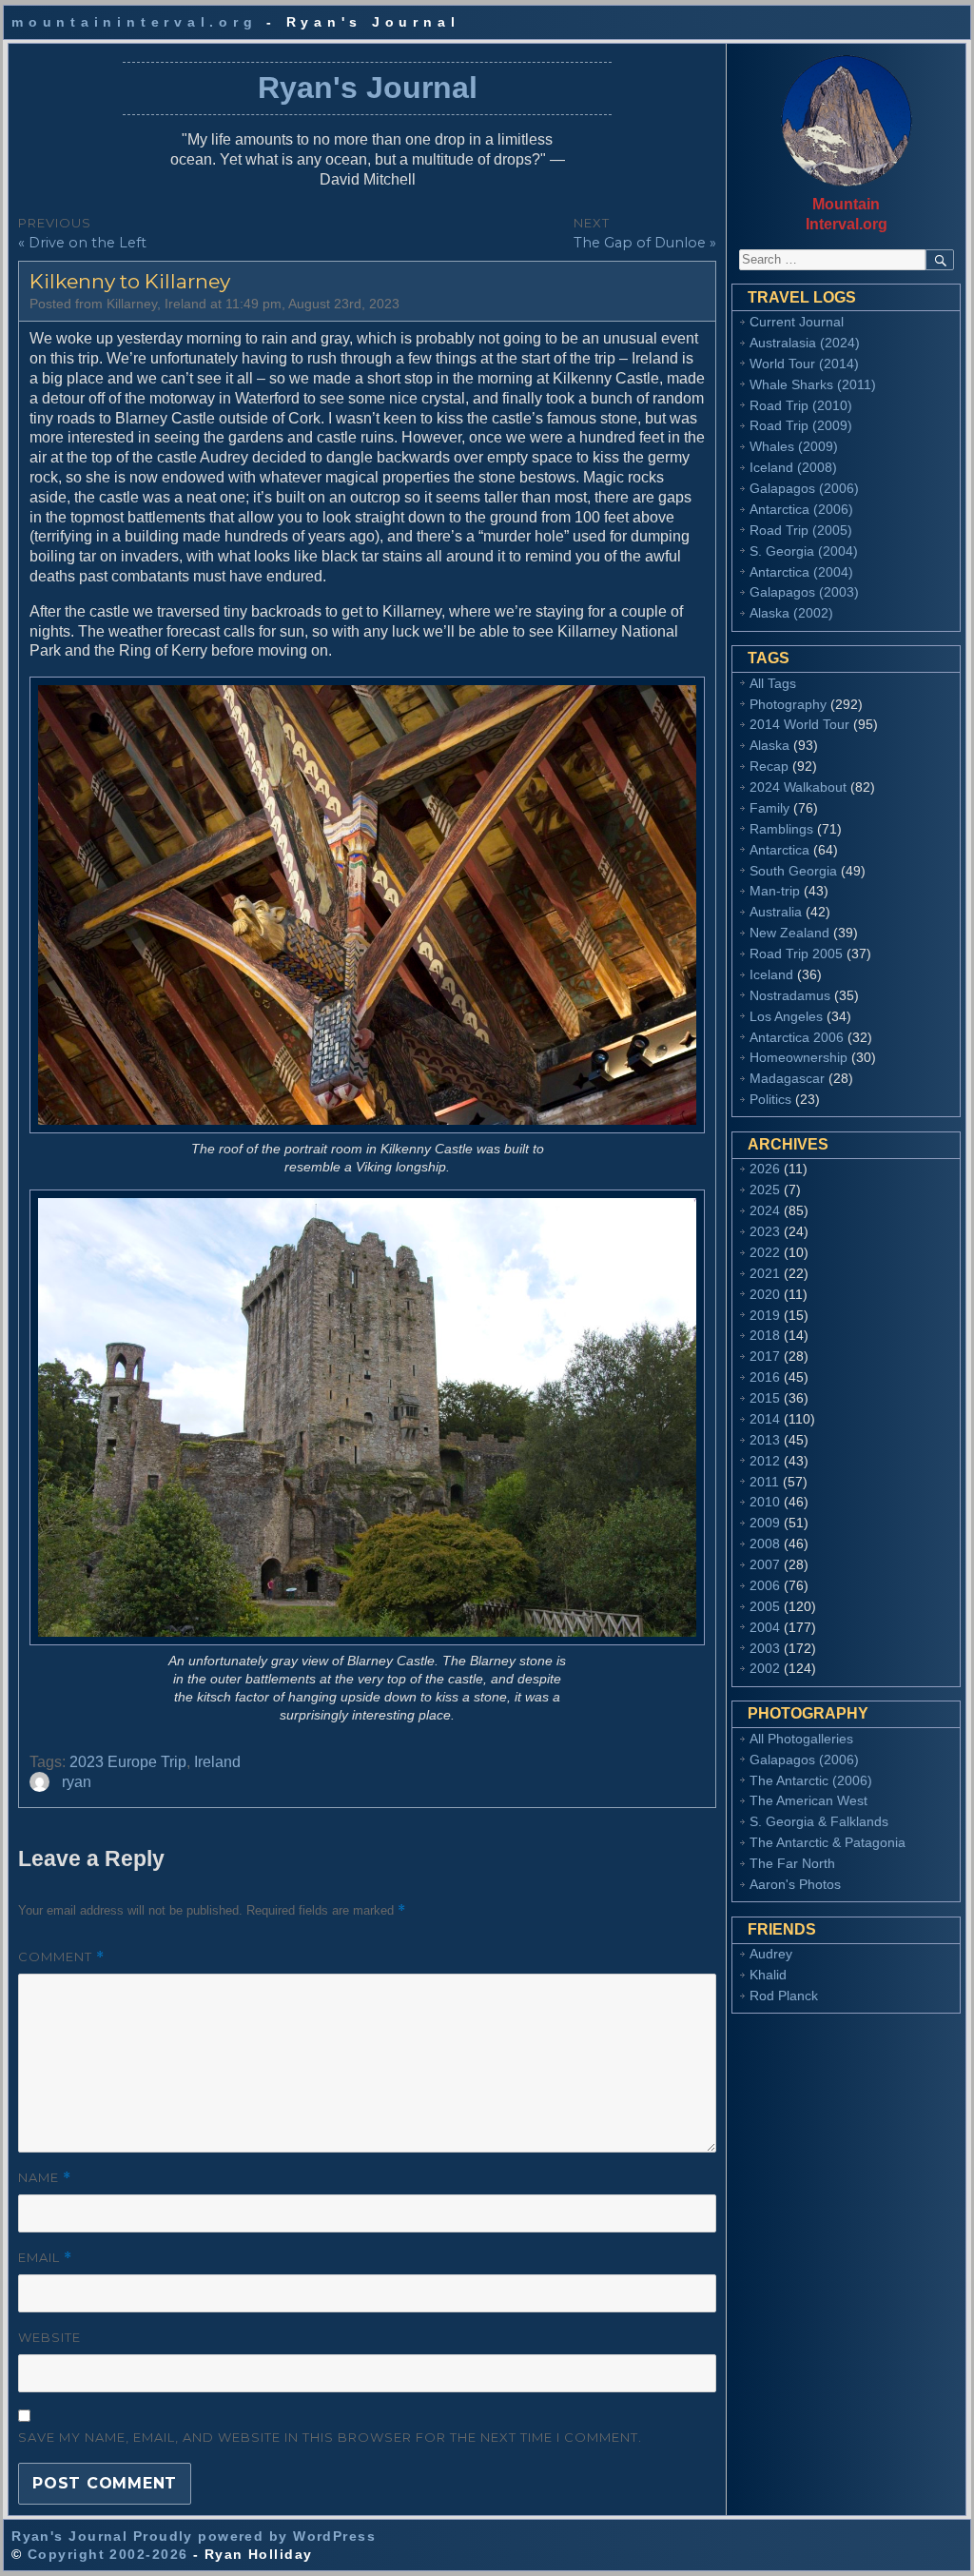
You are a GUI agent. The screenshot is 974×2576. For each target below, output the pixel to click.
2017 (765, 1356)
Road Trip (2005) (801, 530)
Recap (769, 766)
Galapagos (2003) (804, 592)
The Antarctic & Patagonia (828, 1842)
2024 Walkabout (798, 787)
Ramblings (781, 829)
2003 (765, 1648)
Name (45, 2178)
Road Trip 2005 (796, 954)
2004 (765, 1627)
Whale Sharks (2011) (813, 384)
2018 (765, 1335)
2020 (765, 1294)
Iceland (771, 974)
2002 (765, 1668)
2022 (765, 1252)
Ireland (217, 1762)
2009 (765, 1523)
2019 (765, 1315)
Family (769, 808)
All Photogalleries (801, 1739)
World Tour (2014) (804, 364)
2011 (764, 1482)
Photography (788, 704)
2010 (765, 1502)
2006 (765, 1585)
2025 (765, 1190)
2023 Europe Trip (128, 1762)
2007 (765, 1564)
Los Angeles (786, 1016)
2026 (765, 1169)
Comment (61, 1957)
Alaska (769, 745)
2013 (765, 1440)
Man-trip (775, 891)
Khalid (768, 1975)
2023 (765, 1231)
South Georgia (793, 871)
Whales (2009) (794, 446)
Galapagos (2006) (804, 488)
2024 (765, 1210)
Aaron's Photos (795, 1884)
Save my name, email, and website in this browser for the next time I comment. (330, 2437)
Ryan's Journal (368, 88)
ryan (77, 1782)
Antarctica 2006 (797, 1037)
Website (49, 2337)
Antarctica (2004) (801, 572)
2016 (765, 1377)
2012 (765, 1461)
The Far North (792, 1863)
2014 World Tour (799, 724)
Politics (770, 1099)
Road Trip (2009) (801, 425)
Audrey (771, 1954)
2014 (765, 1419)
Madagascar (787, 1078)
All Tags (773, 683)
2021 (765, 1273)
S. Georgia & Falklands (819, 1821)
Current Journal (797, 322)
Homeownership (799, 1057)
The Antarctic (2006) (811, 1780)
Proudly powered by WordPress (254, 2536)
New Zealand (789, 933)
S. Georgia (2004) (804, 551)
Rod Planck (784, 1996)
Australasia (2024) (805, 343)
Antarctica (779, 850)
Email (45, 2258)
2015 (765, 1398)
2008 (765, 1544)
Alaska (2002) (791, 613)
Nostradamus (790, 995)
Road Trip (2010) (801, 405)
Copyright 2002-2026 (107, 2554)
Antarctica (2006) (801, 509)
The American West (808, 1800)
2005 (765, 1606)
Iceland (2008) (793, 467)
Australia (776, 912)
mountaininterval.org (134, 22)
